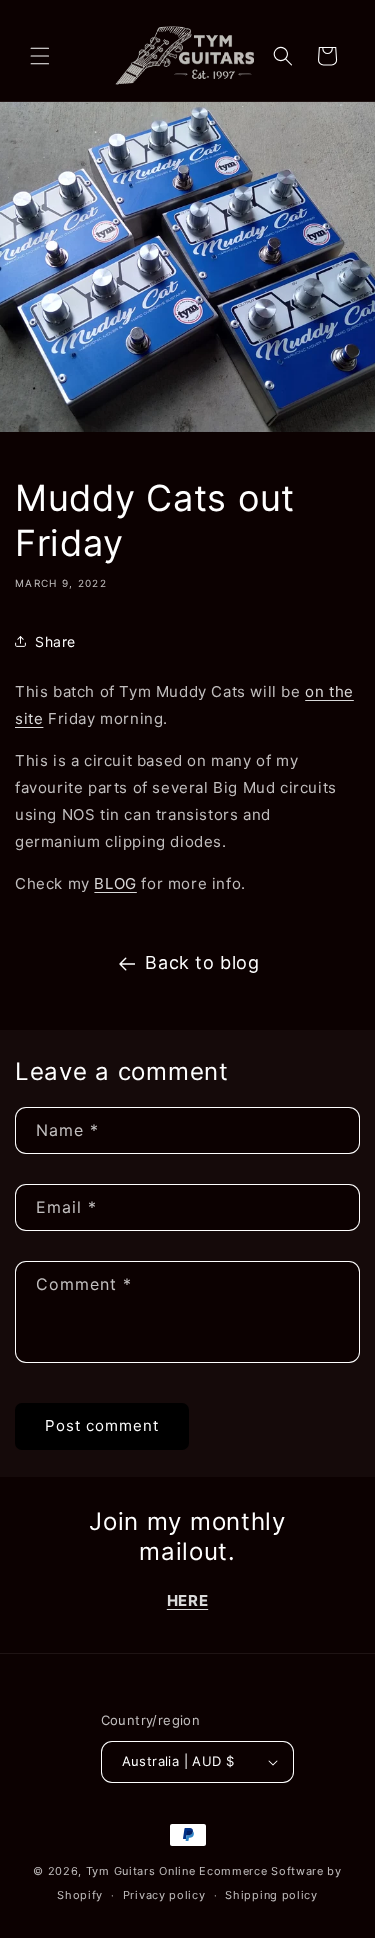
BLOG (115, 883)
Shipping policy (271, 1895)
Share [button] (55, 641)
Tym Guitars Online (141, 1871)
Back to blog (202, 962)
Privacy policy (164, 1895)
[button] (40, 56)
